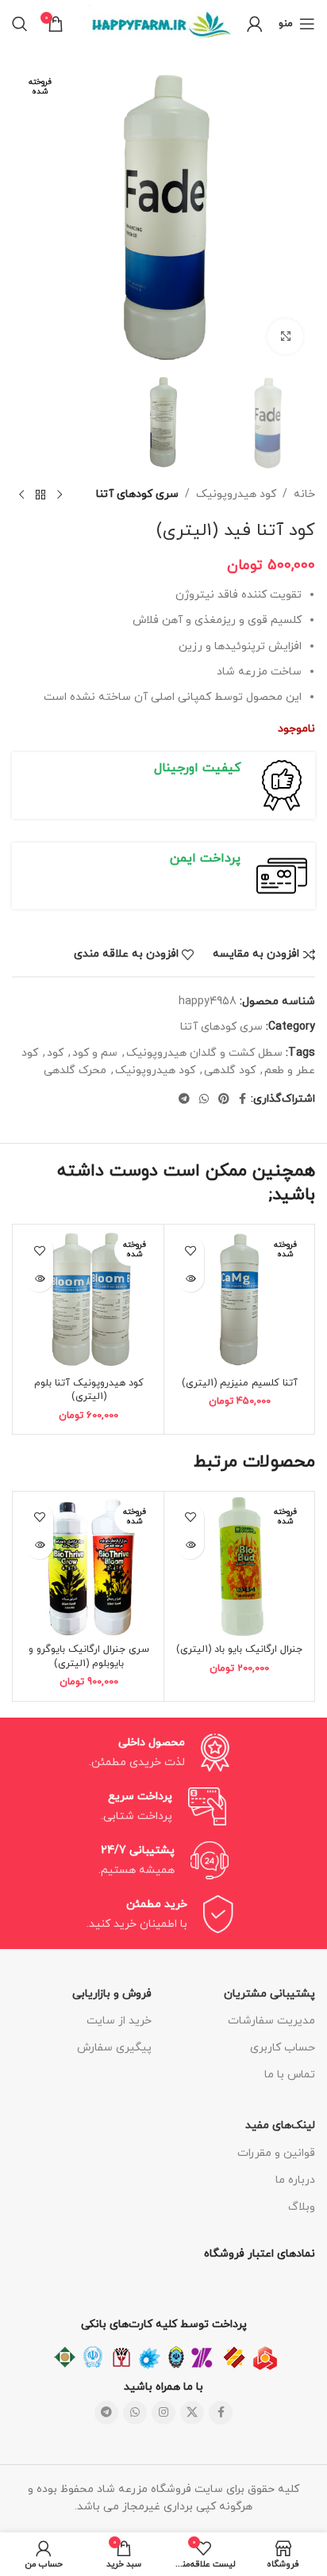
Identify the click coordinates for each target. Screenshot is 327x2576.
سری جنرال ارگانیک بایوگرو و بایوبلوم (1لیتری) (89, 1657)
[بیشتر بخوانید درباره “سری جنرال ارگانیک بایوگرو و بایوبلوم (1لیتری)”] (39, 1545)
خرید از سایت (119, 2021)
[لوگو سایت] (160, 23)
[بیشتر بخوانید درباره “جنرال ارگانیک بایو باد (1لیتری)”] (190, 1545)
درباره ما (295, 2180)
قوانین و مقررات (276, 2153)
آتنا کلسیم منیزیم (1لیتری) (240, 1383)
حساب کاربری (283, 2048)
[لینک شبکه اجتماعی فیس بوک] (242, 1100)
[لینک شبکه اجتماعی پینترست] (224, 1100)
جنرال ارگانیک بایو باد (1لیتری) (239, 1649)
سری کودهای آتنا (137, 494)
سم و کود (95, 1053)
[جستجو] (20, 24)
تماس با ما (290, 2075)
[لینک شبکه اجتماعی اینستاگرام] (163, 2413)
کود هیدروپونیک (236, 494)
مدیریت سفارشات (271, 2021)
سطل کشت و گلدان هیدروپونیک (204, 1053)
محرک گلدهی (75, 1070)
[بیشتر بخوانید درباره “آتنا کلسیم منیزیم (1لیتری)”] (190, 1278)
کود (55, 1053)
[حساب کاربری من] (255, 24)
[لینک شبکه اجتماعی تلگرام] (184, 1100)
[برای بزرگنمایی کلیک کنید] (285, 336)
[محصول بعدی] (21, 495)
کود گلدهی (230, 1070)
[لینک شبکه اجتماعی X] (192, 2413)
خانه (304, 494)
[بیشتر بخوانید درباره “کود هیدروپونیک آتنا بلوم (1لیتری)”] (39, 1278)
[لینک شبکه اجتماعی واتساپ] (204, 1100)
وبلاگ (302, 2207)
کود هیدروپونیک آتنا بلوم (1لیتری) (89, 1390)
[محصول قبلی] (60, 495)
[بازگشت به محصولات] (40, 495)
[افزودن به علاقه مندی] (190, 1250)
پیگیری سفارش (114, 2048)
